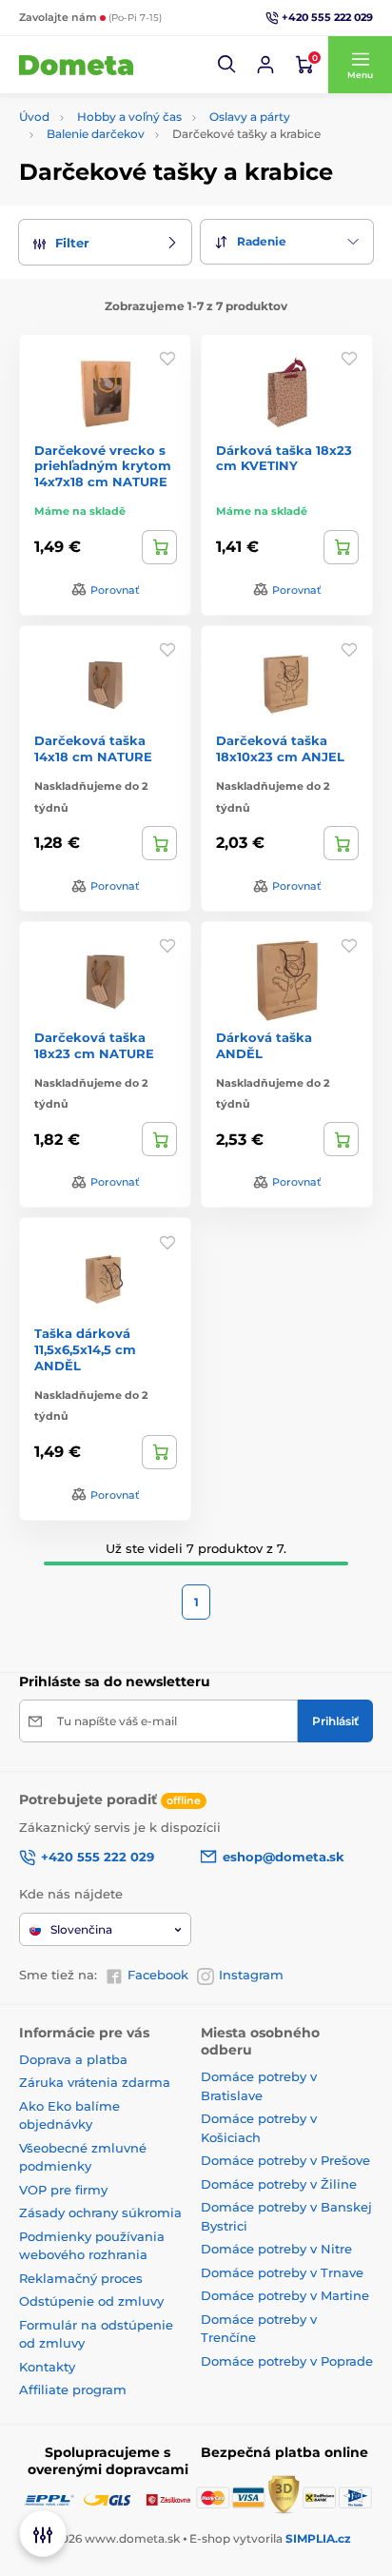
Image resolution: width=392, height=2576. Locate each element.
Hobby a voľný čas (129, 117)
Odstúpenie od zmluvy (91, 2301)
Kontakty (47, 2367)
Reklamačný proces (81, 2278)
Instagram (251, 1975)
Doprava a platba (73, 2059)
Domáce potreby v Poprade (287, 2361)
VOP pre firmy (63, 2190)
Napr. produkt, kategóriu (142, 134)
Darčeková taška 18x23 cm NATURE (94, 1045)
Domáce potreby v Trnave (282, 2272)
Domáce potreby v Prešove (285, 2160)
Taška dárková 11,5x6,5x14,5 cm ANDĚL (85, 1349)
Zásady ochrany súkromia (100, 2212)
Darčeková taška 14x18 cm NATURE (93, 748)
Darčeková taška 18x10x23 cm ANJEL (280, 748)
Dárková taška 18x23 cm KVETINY (284, 458)
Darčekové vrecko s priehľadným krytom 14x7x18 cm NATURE (103, 466)
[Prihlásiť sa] (265, 65)
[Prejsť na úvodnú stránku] (76, 65)
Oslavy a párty (250, 117)
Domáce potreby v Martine (285, 2295)
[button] (227, 65)
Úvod (34, 117)
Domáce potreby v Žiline (279, 2184)
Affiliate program (73, 2389)
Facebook (158, 1975)
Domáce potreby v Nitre (276, 2249)
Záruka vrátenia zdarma (95, 2082)
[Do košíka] (159, 547)
